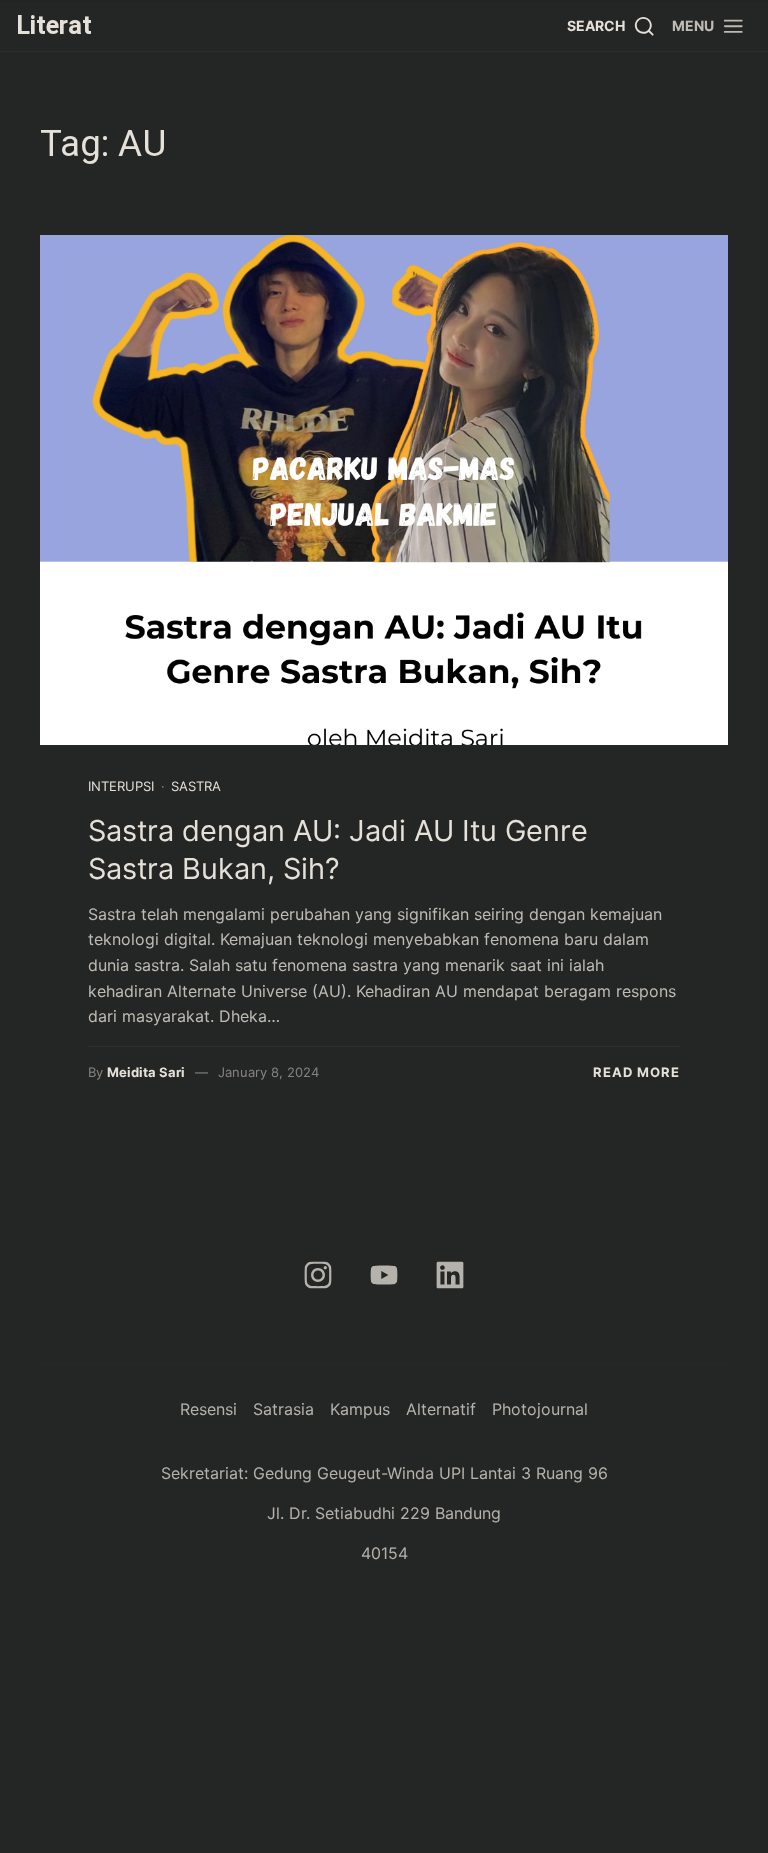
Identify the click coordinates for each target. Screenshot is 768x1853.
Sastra (196, 786)
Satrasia (283, 1409)
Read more (636, 1072)
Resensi (208, 1409)
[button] (708, 25)
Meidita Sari (146, 1072)
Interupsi (121, 786)
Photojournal (540, 1409)
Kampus (360, 1409)
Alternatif (441, 1409)
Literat (54, 25)
